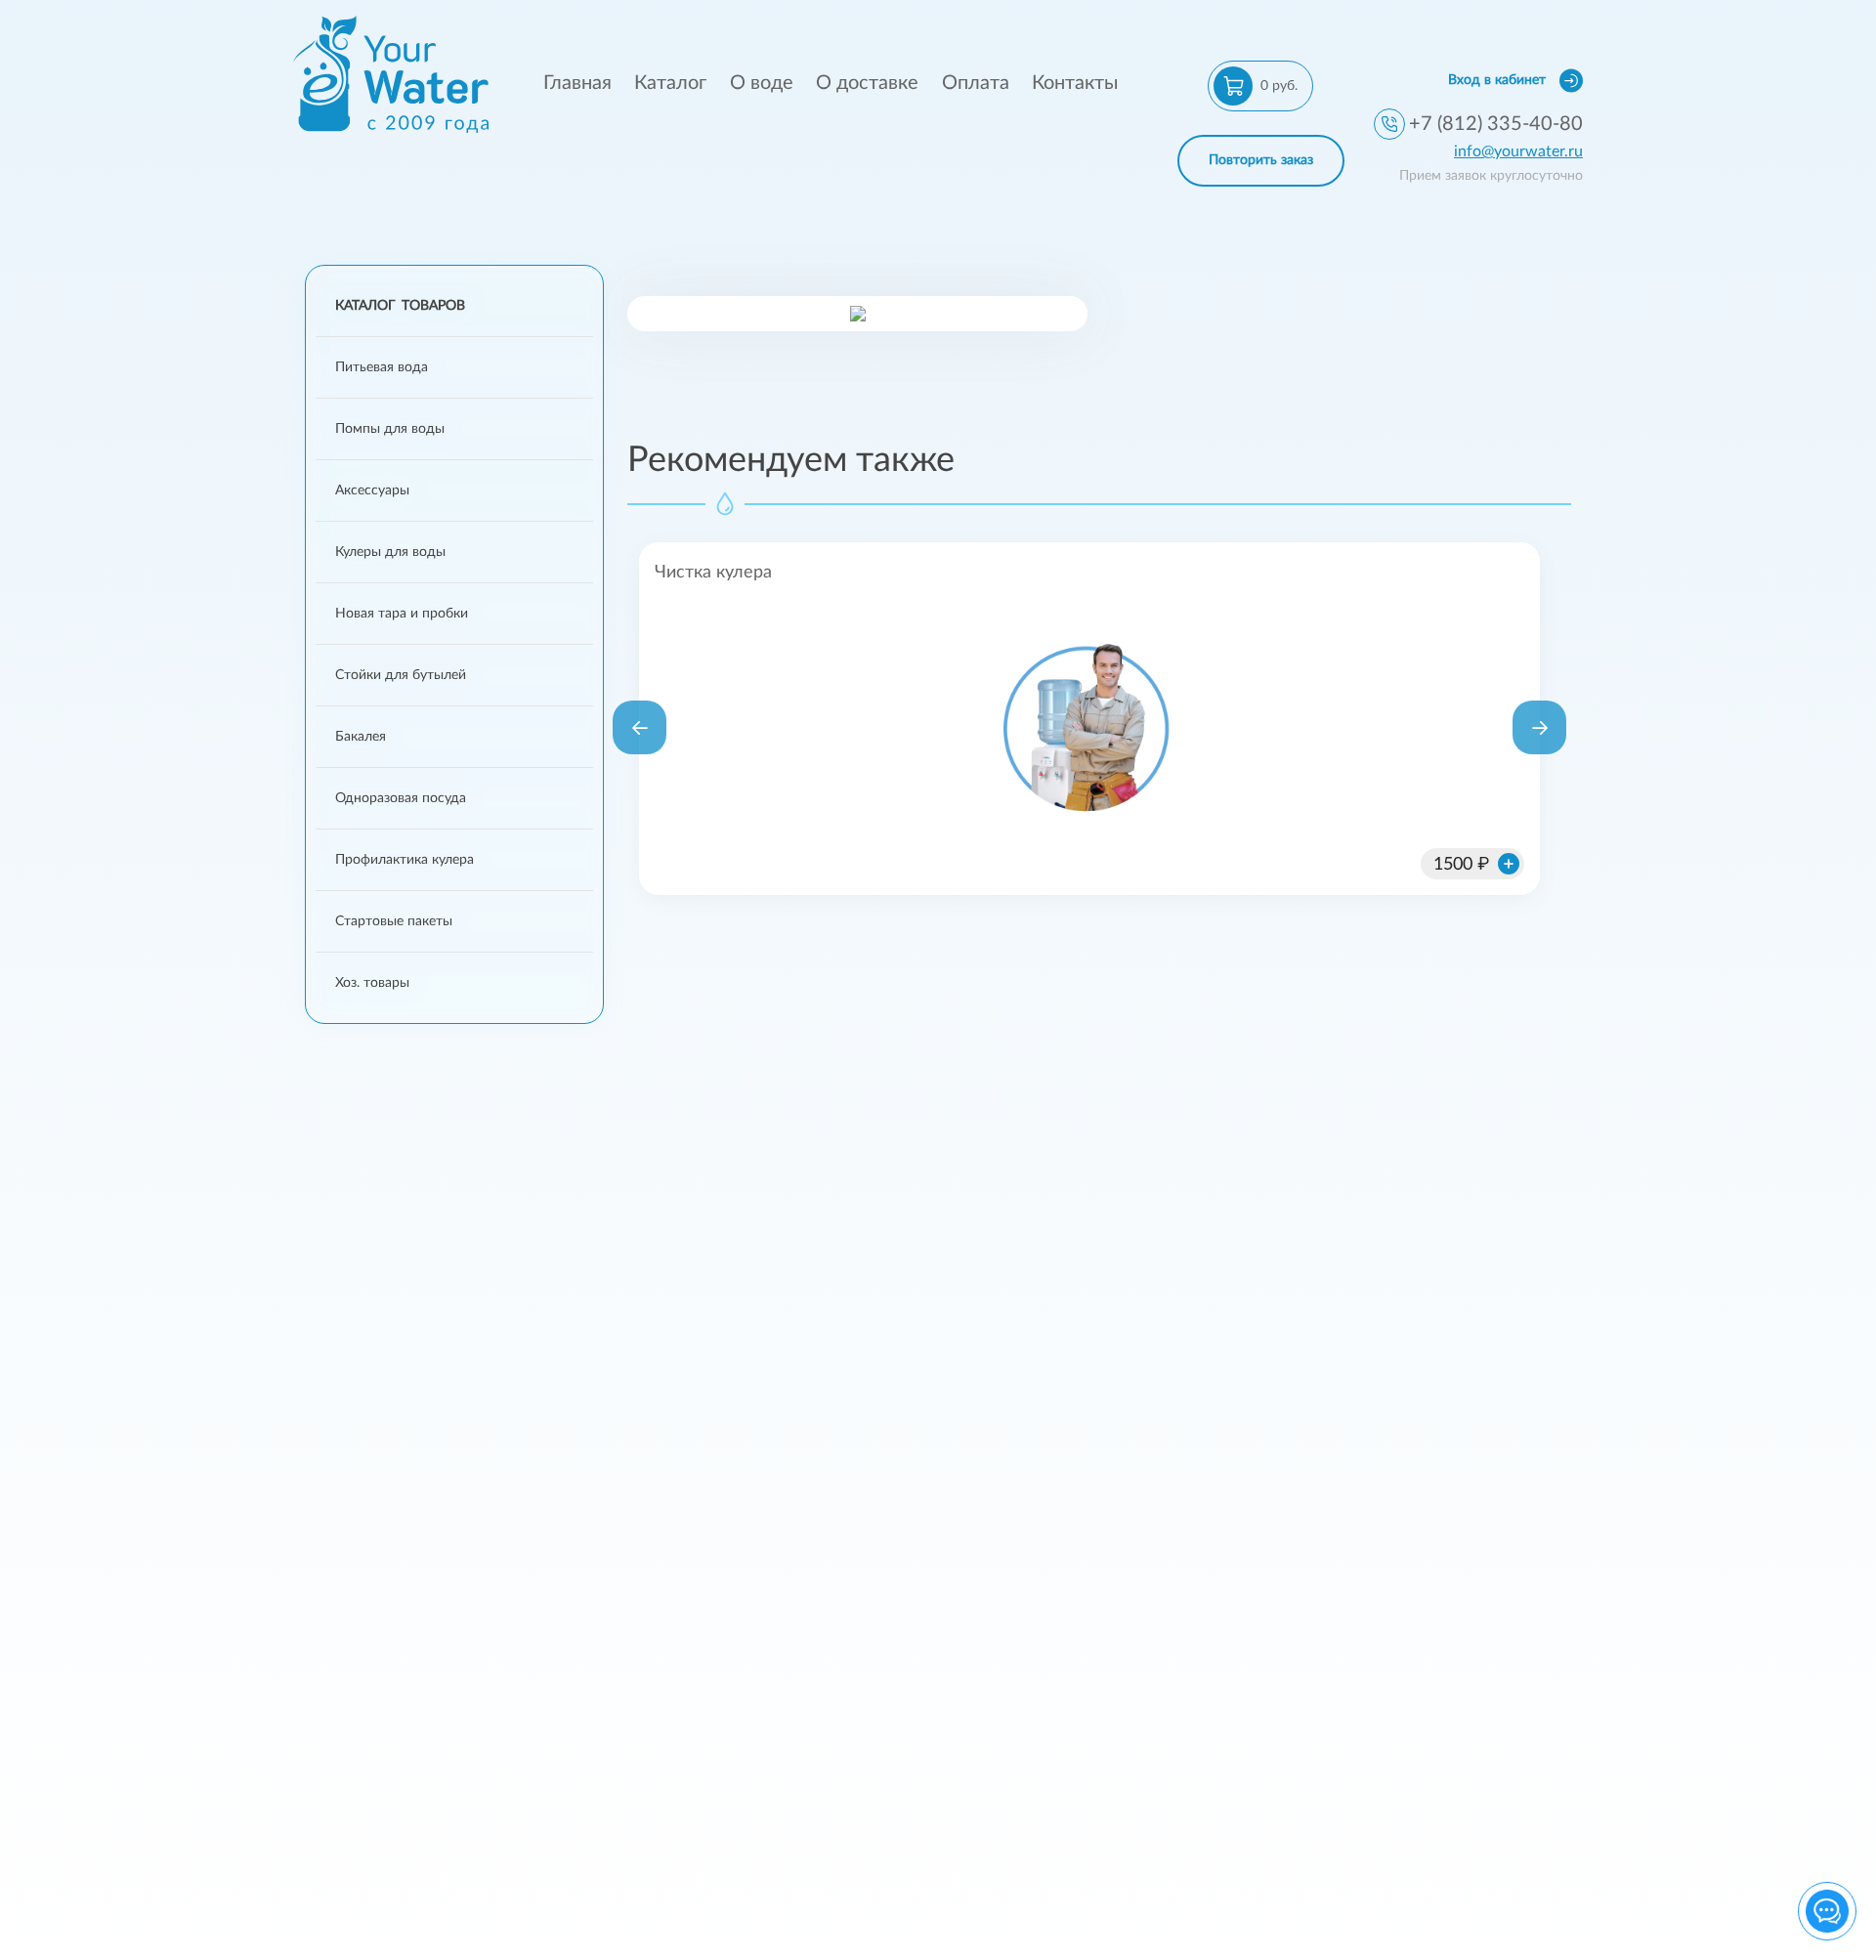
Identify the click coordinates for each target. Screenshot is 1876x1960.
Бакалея (361, 737)
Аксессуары (372, 490)
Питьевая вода (382, 367)
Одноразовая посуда (401, 798)
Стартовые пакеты (394, 921)
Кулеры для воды (390, 552)
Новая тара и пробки (402, 614)
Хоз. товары (372, 983)
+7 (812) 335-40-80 (1496, 124)
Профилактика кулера (405, 860)
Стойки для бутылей (401, 675)
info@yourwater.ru (1518, 151)
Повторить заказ (1261, 160)
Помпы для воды (390, 429)
